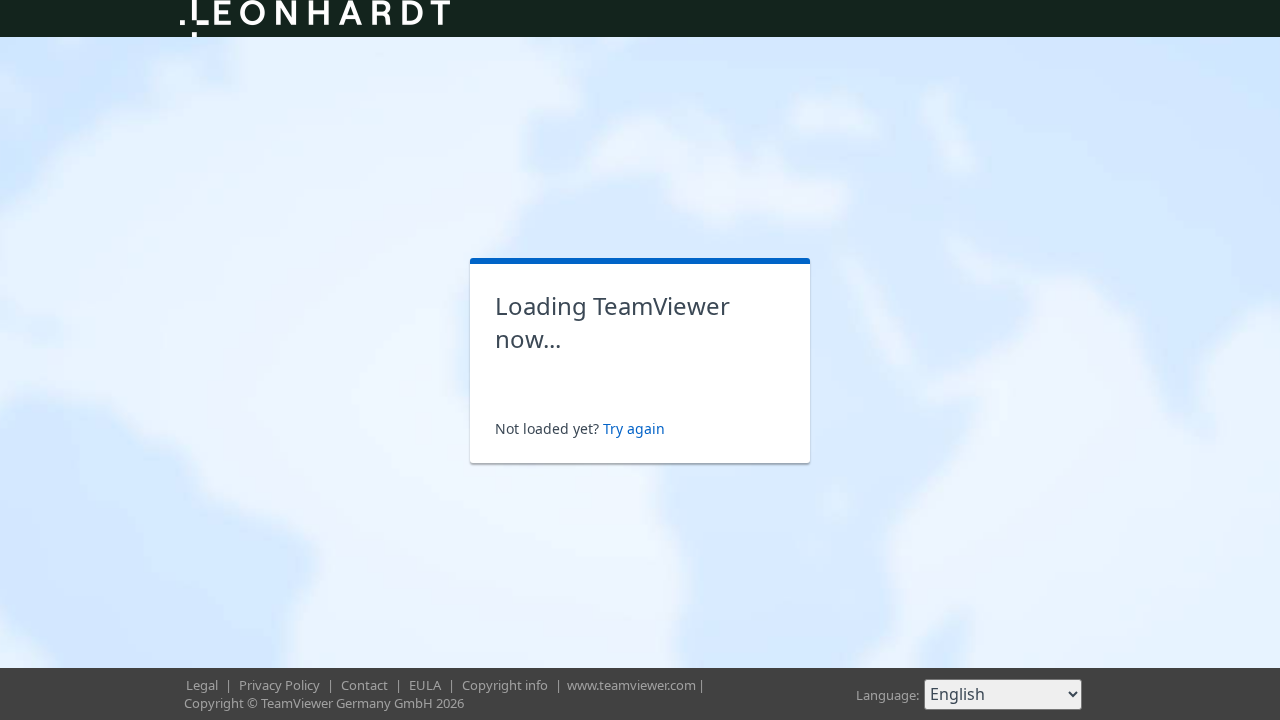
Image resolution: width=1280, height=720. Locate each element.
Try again (634, 428)
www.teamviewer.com (631, 685)
